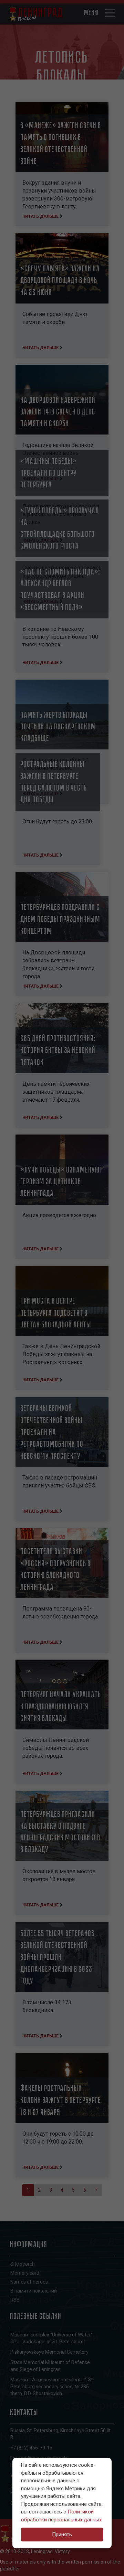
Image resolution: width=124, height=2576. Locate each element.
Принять (62, 2535)
